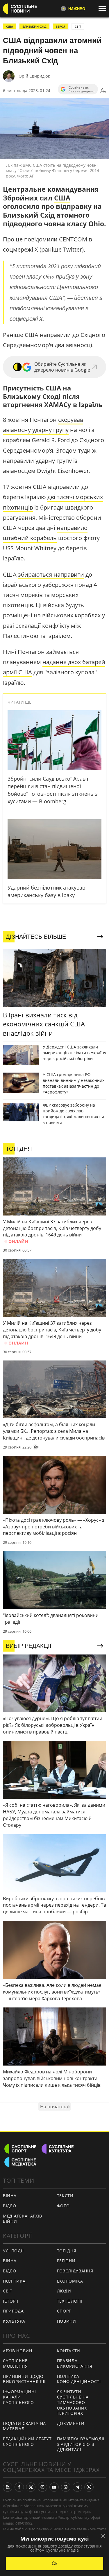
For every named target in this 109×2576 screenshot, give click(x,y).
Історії (11, 2301)
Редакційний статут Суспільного (27, 2441)
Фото (63, 2206)
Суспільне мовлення (15, 2363)
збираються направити (51, 574)
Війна (10, 2196)
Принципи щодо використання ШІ (24, 2379)
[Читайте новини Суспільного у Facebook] (19, 2487)
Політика (14, 2281)
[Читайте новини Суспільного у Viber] (66, 2487)
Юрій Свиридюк (34, 76)
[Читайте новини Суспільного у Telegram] (77, 2487)
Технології (70, 2301)
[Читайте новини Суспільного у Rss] (8, 2487)
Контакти (69, 2351)
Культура (14, 2321)
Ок (54, 2563)
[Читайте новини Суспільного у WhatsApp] (89, 2487)
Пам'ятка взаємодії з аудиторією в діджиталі (81, 2444)
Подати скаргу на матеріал (24, 2426)
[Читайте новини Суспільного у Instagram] (42, 2487)
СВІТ (78, 26)
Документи (71, 2423)
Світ (8, 2291)
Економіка (70, 2281)
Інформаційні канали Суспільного (19, 2397)
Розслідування (75, 2271)
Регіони (66, 2261)
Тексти (65, 2196)
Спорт (64, 2311)
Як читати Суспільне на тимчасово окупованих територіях (73, 2402)
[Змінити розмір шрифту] (103, 91)
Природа (13, 2311)
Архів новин (18, 2351)
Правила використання (75, 2363)
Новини (67, 2321)
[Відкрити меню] (104, 8)
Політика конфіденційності (79, 2379)
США (10, 26)
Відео (10, 2206)
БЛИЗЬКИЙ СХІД (34, 26)
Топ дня (67, 2251)
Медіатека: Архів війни (23, 2219)
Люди (64, 2291)
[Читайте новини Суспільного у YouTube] (54, 2487)
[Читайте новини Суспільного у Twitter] (31, 2487)
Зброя (61, 26)
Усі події (13, 2251)
